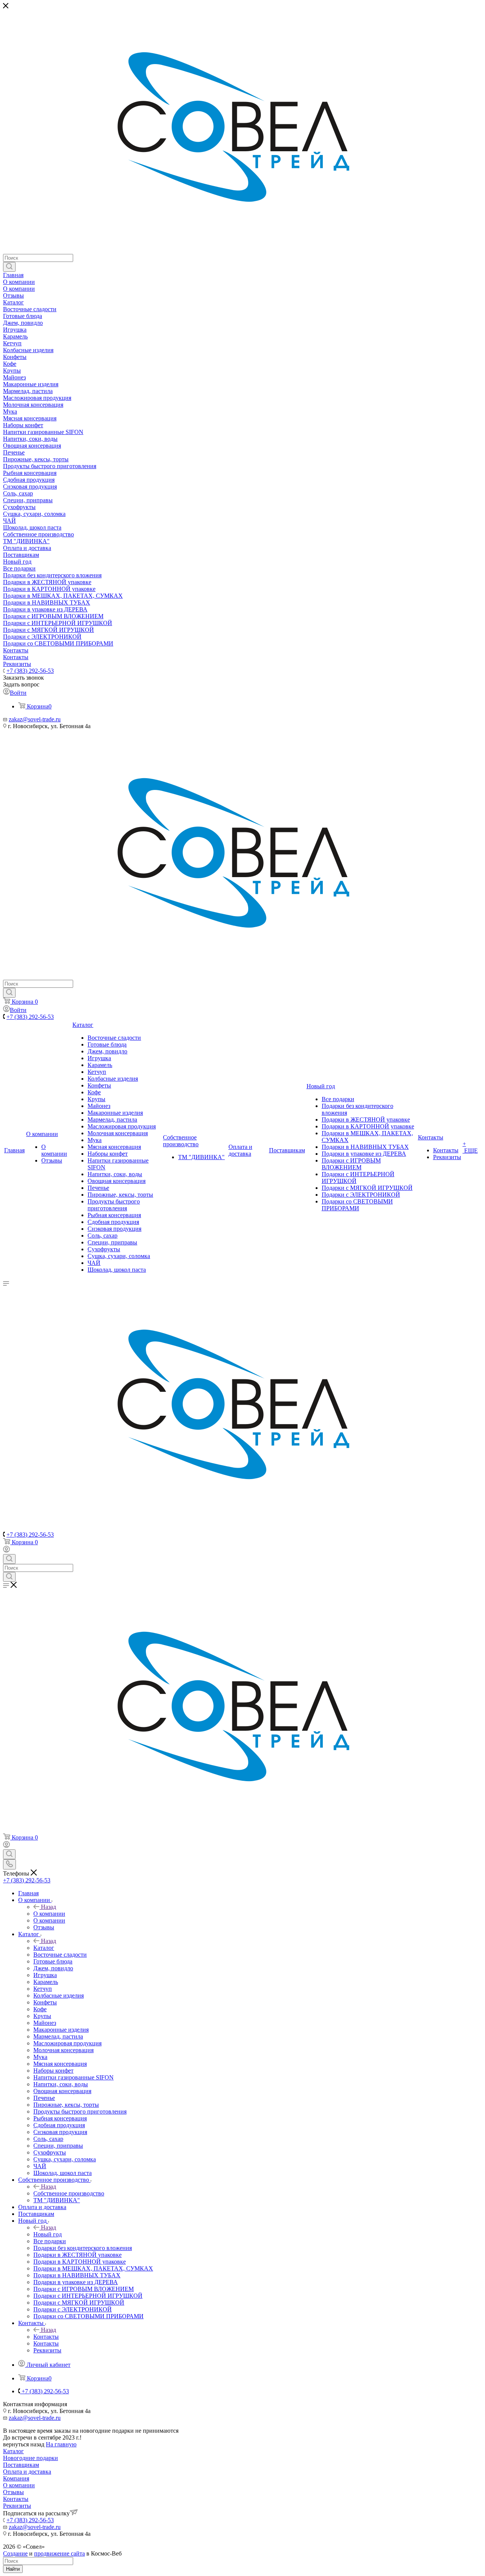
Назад (48, 1907)
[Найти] (9, 267)
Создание (15, 2553)
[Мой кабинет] (6, 1550)
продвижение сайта (59, 2553)
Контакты (46, 2337)
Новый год (48, 2234)
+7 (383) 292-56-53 (30, 671)
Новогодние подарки (31, 2458)
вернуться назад (24, 2444)
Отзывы (13, 2492)
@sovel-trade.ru (41, 719)
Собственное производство (69, 2193)
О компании (49, 1914)
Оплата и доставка (27, 2472)
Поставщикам (21, 2465)
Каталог (44, 1948)
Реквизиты (17, 2506)
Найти (13, 2569)
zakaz (16, 719)
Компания (16, 2478)
